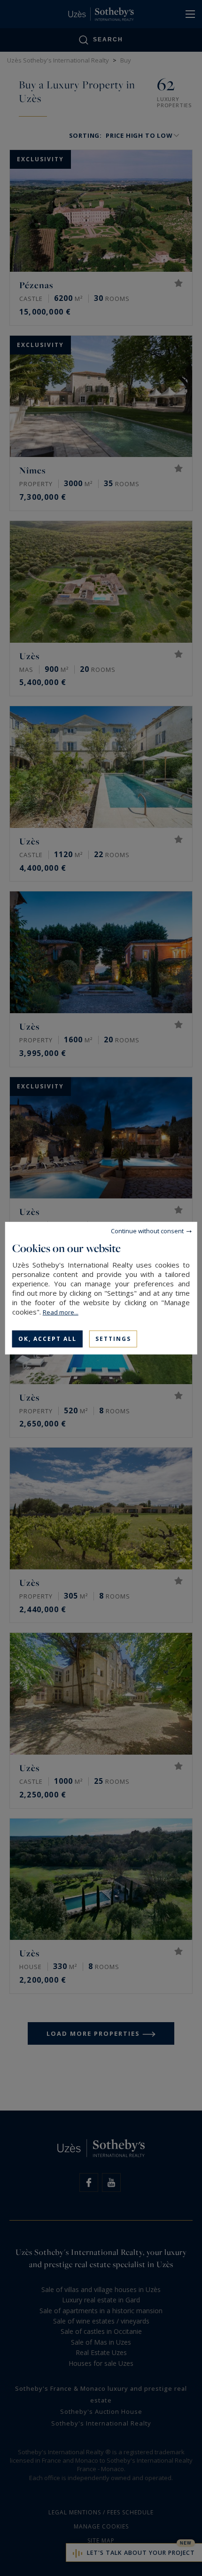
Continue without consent (147, 1230)
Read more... (61, 1312)
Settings (113, 1338)
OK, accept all (47, 1338)
